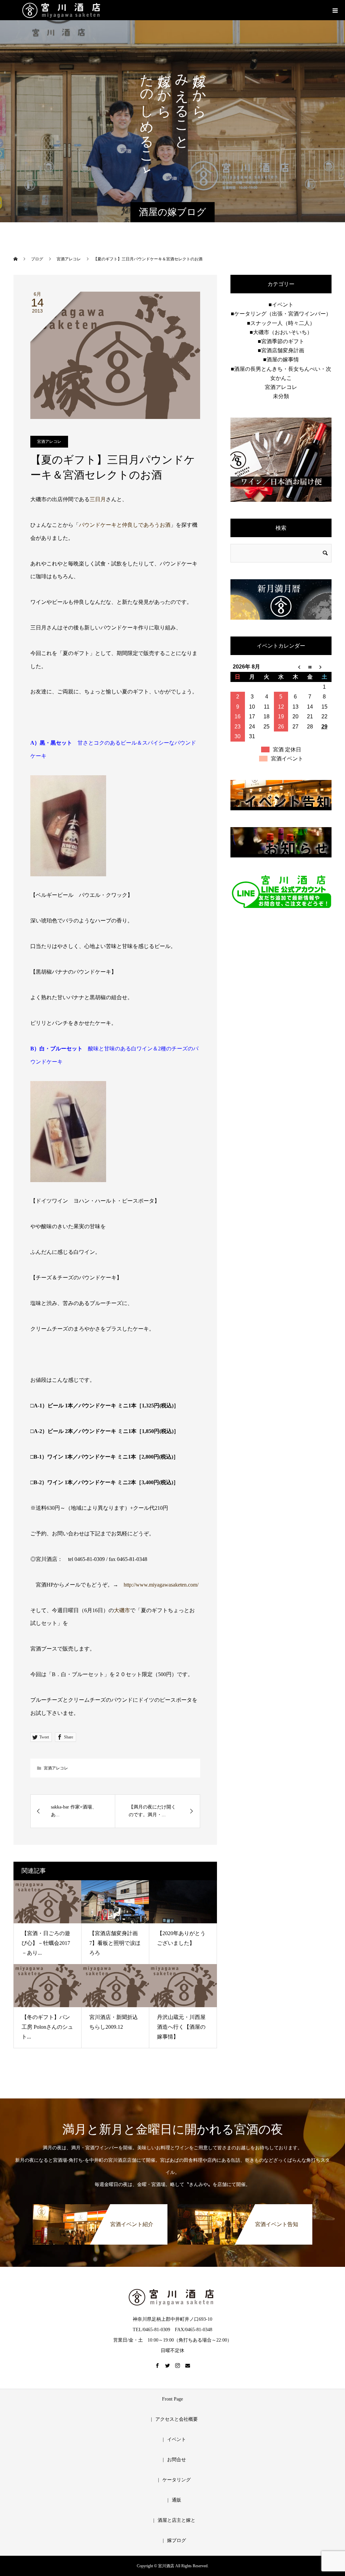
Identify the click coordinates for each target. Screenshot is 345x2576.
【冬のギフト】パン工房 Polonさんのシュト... (47, 2027)
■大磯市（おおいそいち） (281, 332)
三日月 (98, 499)
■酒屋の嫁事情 (281, 360)
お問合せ (177, 2460)
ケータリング (177, 2480)
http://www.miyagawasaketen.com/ (161, 1585)
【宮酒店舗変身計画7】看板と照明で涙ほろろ (115, 1943)
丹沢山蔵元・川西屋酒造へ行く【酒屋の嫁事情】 (181, 2027)
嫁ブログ (177, 2540)
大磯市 (122, 1610)
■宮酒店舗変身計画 (281, 350)
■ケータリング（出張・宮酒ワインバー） (281, 314)
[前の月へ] (295, 667)
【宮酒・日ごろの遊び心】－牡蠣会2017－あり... (46, 1943)
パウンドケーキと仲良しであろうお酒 (125, 525)
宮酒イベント (287, 759)
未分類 (281, 396)
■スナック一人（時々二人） (281, 323)
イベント (177, 2439)
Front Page (172, 2399)
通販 (177, 2500)
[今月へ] (310, 667)
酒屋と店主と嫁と (177, 2520)
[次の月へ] (324, 667)
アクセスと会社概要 (177, 2419)
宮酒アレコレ (49, 442)
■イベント (281, 305)
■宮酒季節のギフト (281, 341)
